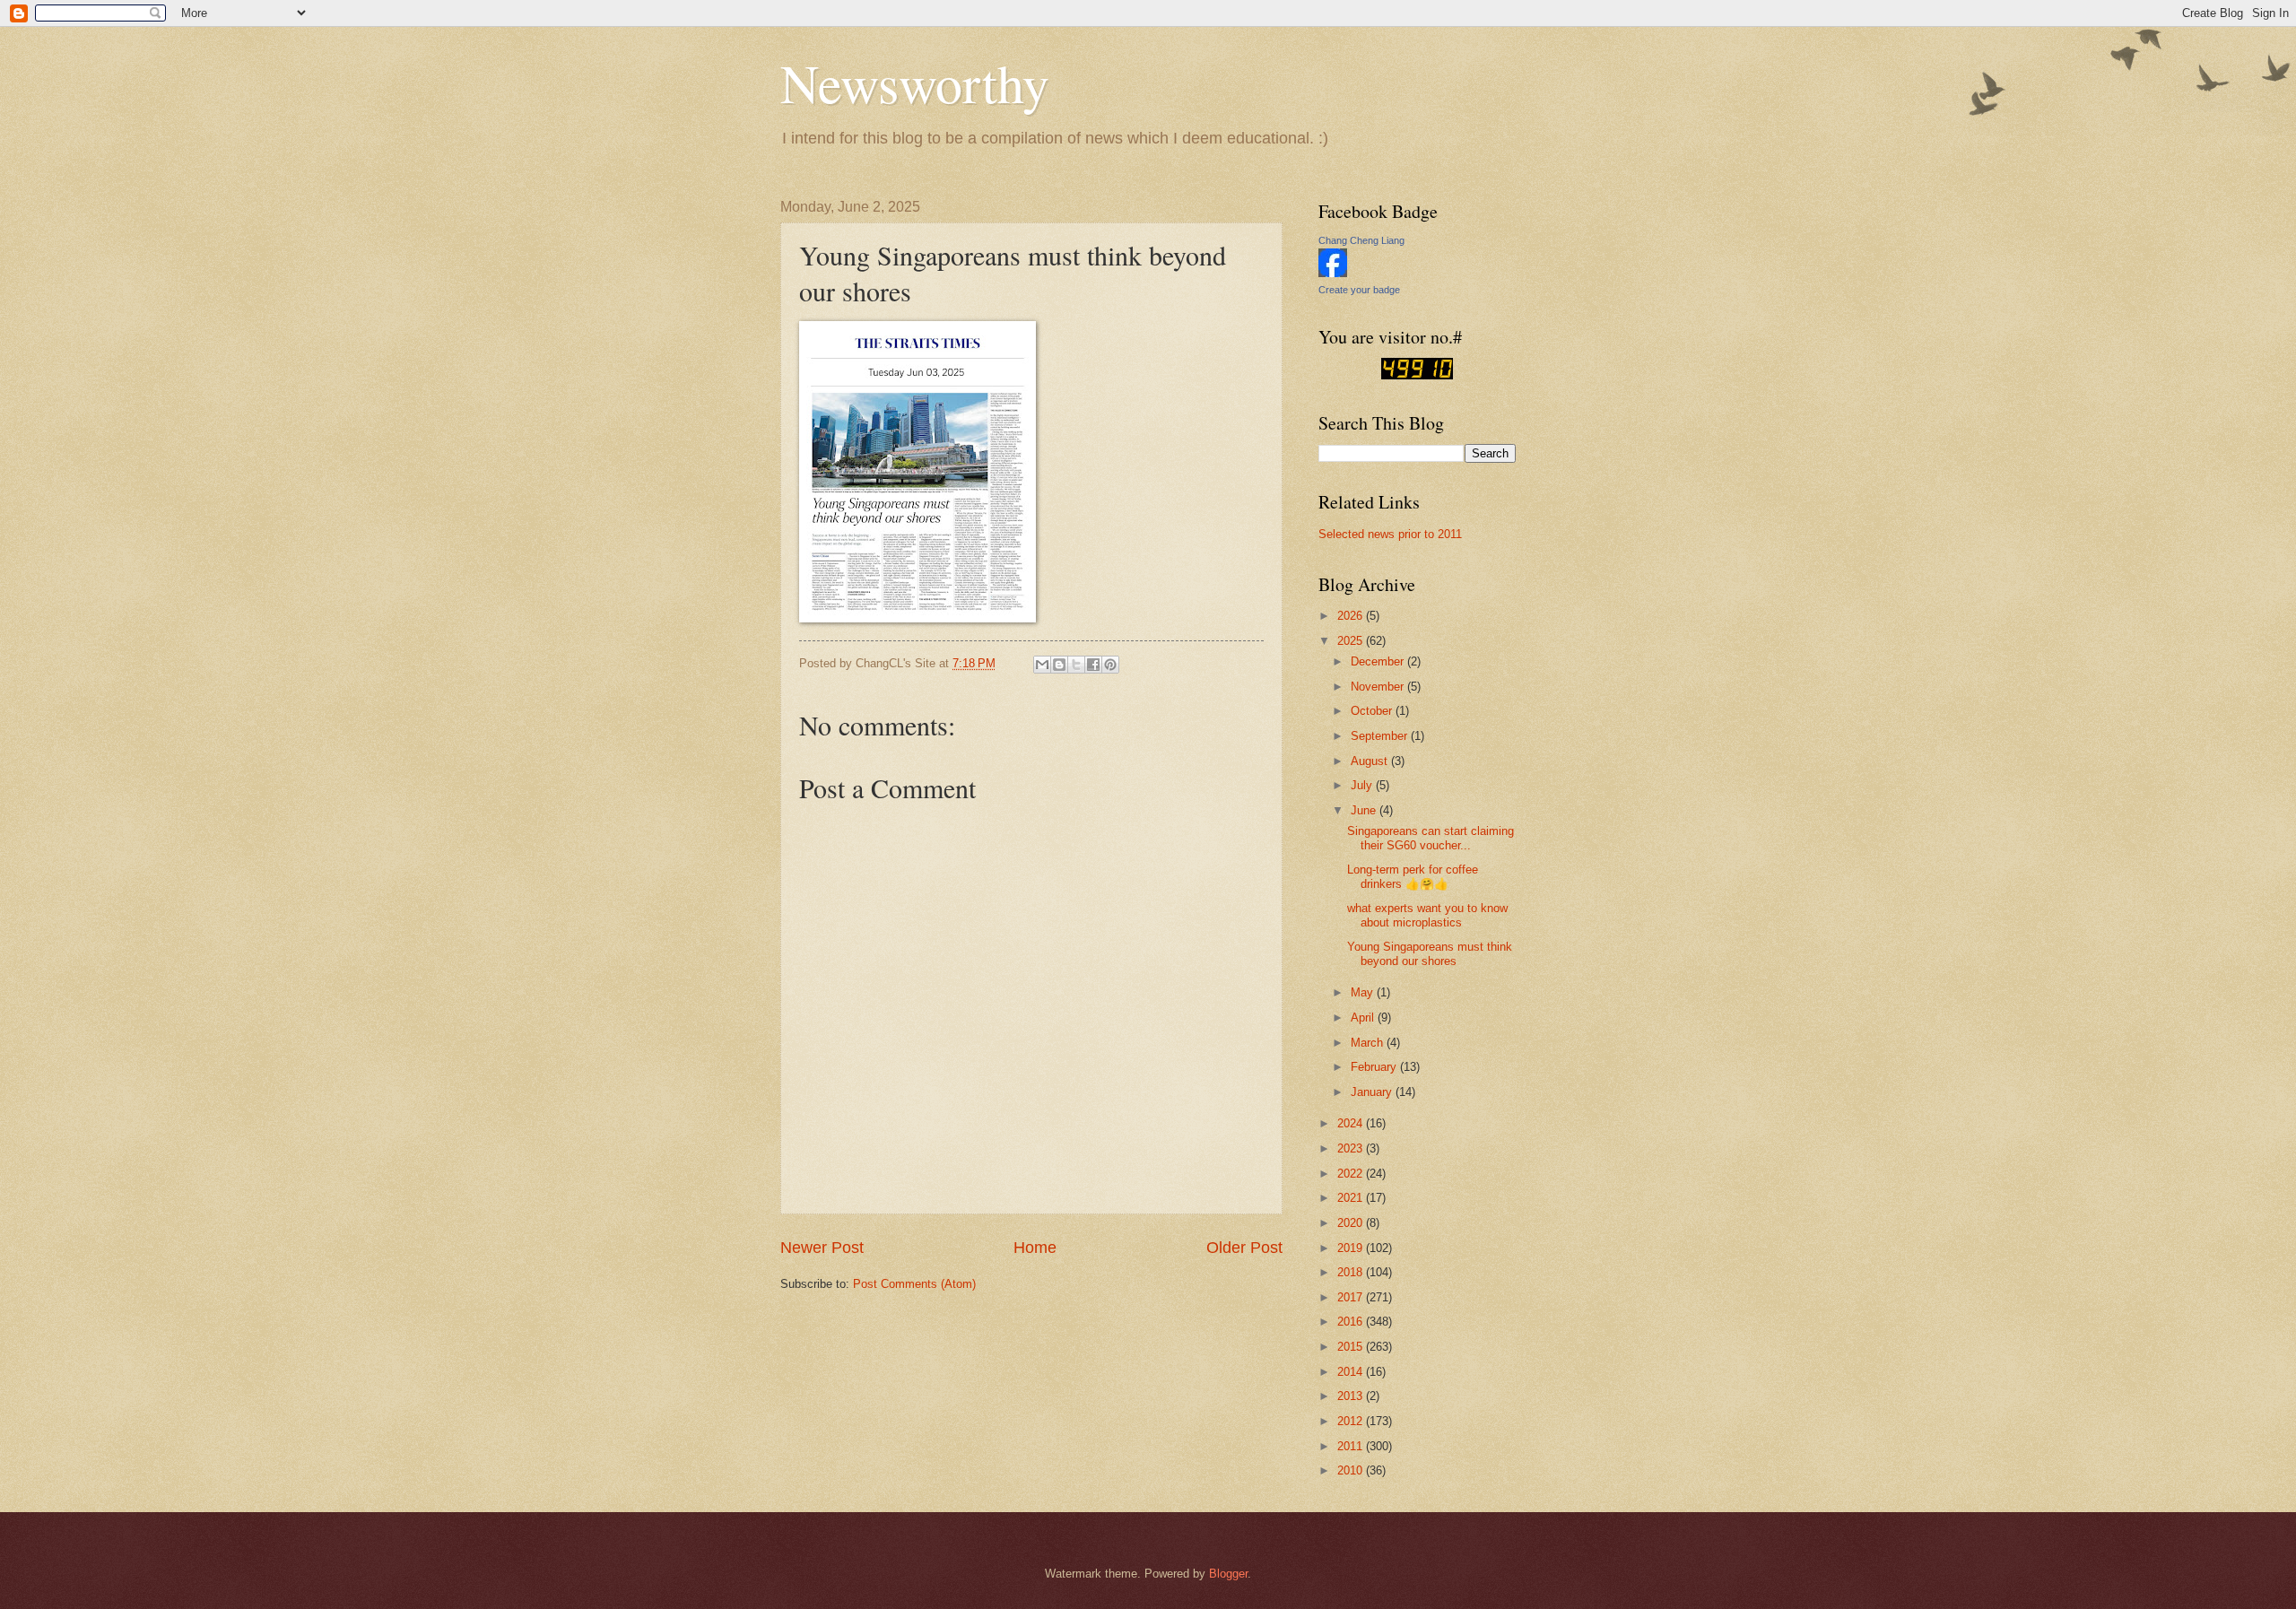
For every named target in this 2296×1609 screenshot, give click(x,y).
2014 (1352, 1372)
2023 (1352, 1148)
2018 (1352, 1272)
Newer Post (822, 1248)
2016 (1352, 1322)
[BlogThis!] (1059, 665)
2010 (1352, 1470)
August (1371, 761)
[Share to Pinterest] (1110, 665)
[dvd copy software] (1417, 375)
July (1363, 785)
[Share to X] (1076, 665)
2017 (1352, 1297)
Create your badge (1359, 290)
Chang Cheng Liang (1361, 240)
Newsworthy (915, 83)
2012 (1352, 1421)
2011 (1352, 1446)
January (1373, 1092)
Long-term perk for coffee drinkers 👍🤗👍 (1413, 876)
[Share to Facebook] (1093, 665)
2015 (1352, 1347)
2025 (1352, 641)
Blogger (1228, 1574)
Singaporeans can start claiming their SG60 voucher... (1431, 838)
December (1379, 661)
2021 (1352, 1198)
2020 (1352, 1223)
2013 (1352, 1396)
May (1364, 992)
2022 (1352, 1174)
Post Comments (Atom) (914, 1284)
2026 (1352, 616)
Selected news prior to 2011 (1390, 534)
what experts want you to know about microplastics (1427, 915)
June (1365, 810)
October (1373, 711)
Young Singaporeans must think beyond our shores (1430, 953)
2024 (1352, 1123)
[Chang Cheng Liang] (1333, 273)
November (1379, 687)
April (1364, 1018)
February (1375, 1067)
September (1381, 736)
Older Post (1244, 1248)
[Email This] (1042, 665)
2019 (1352, 1248)
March (1369, 1043)
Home (1035, 1248)
